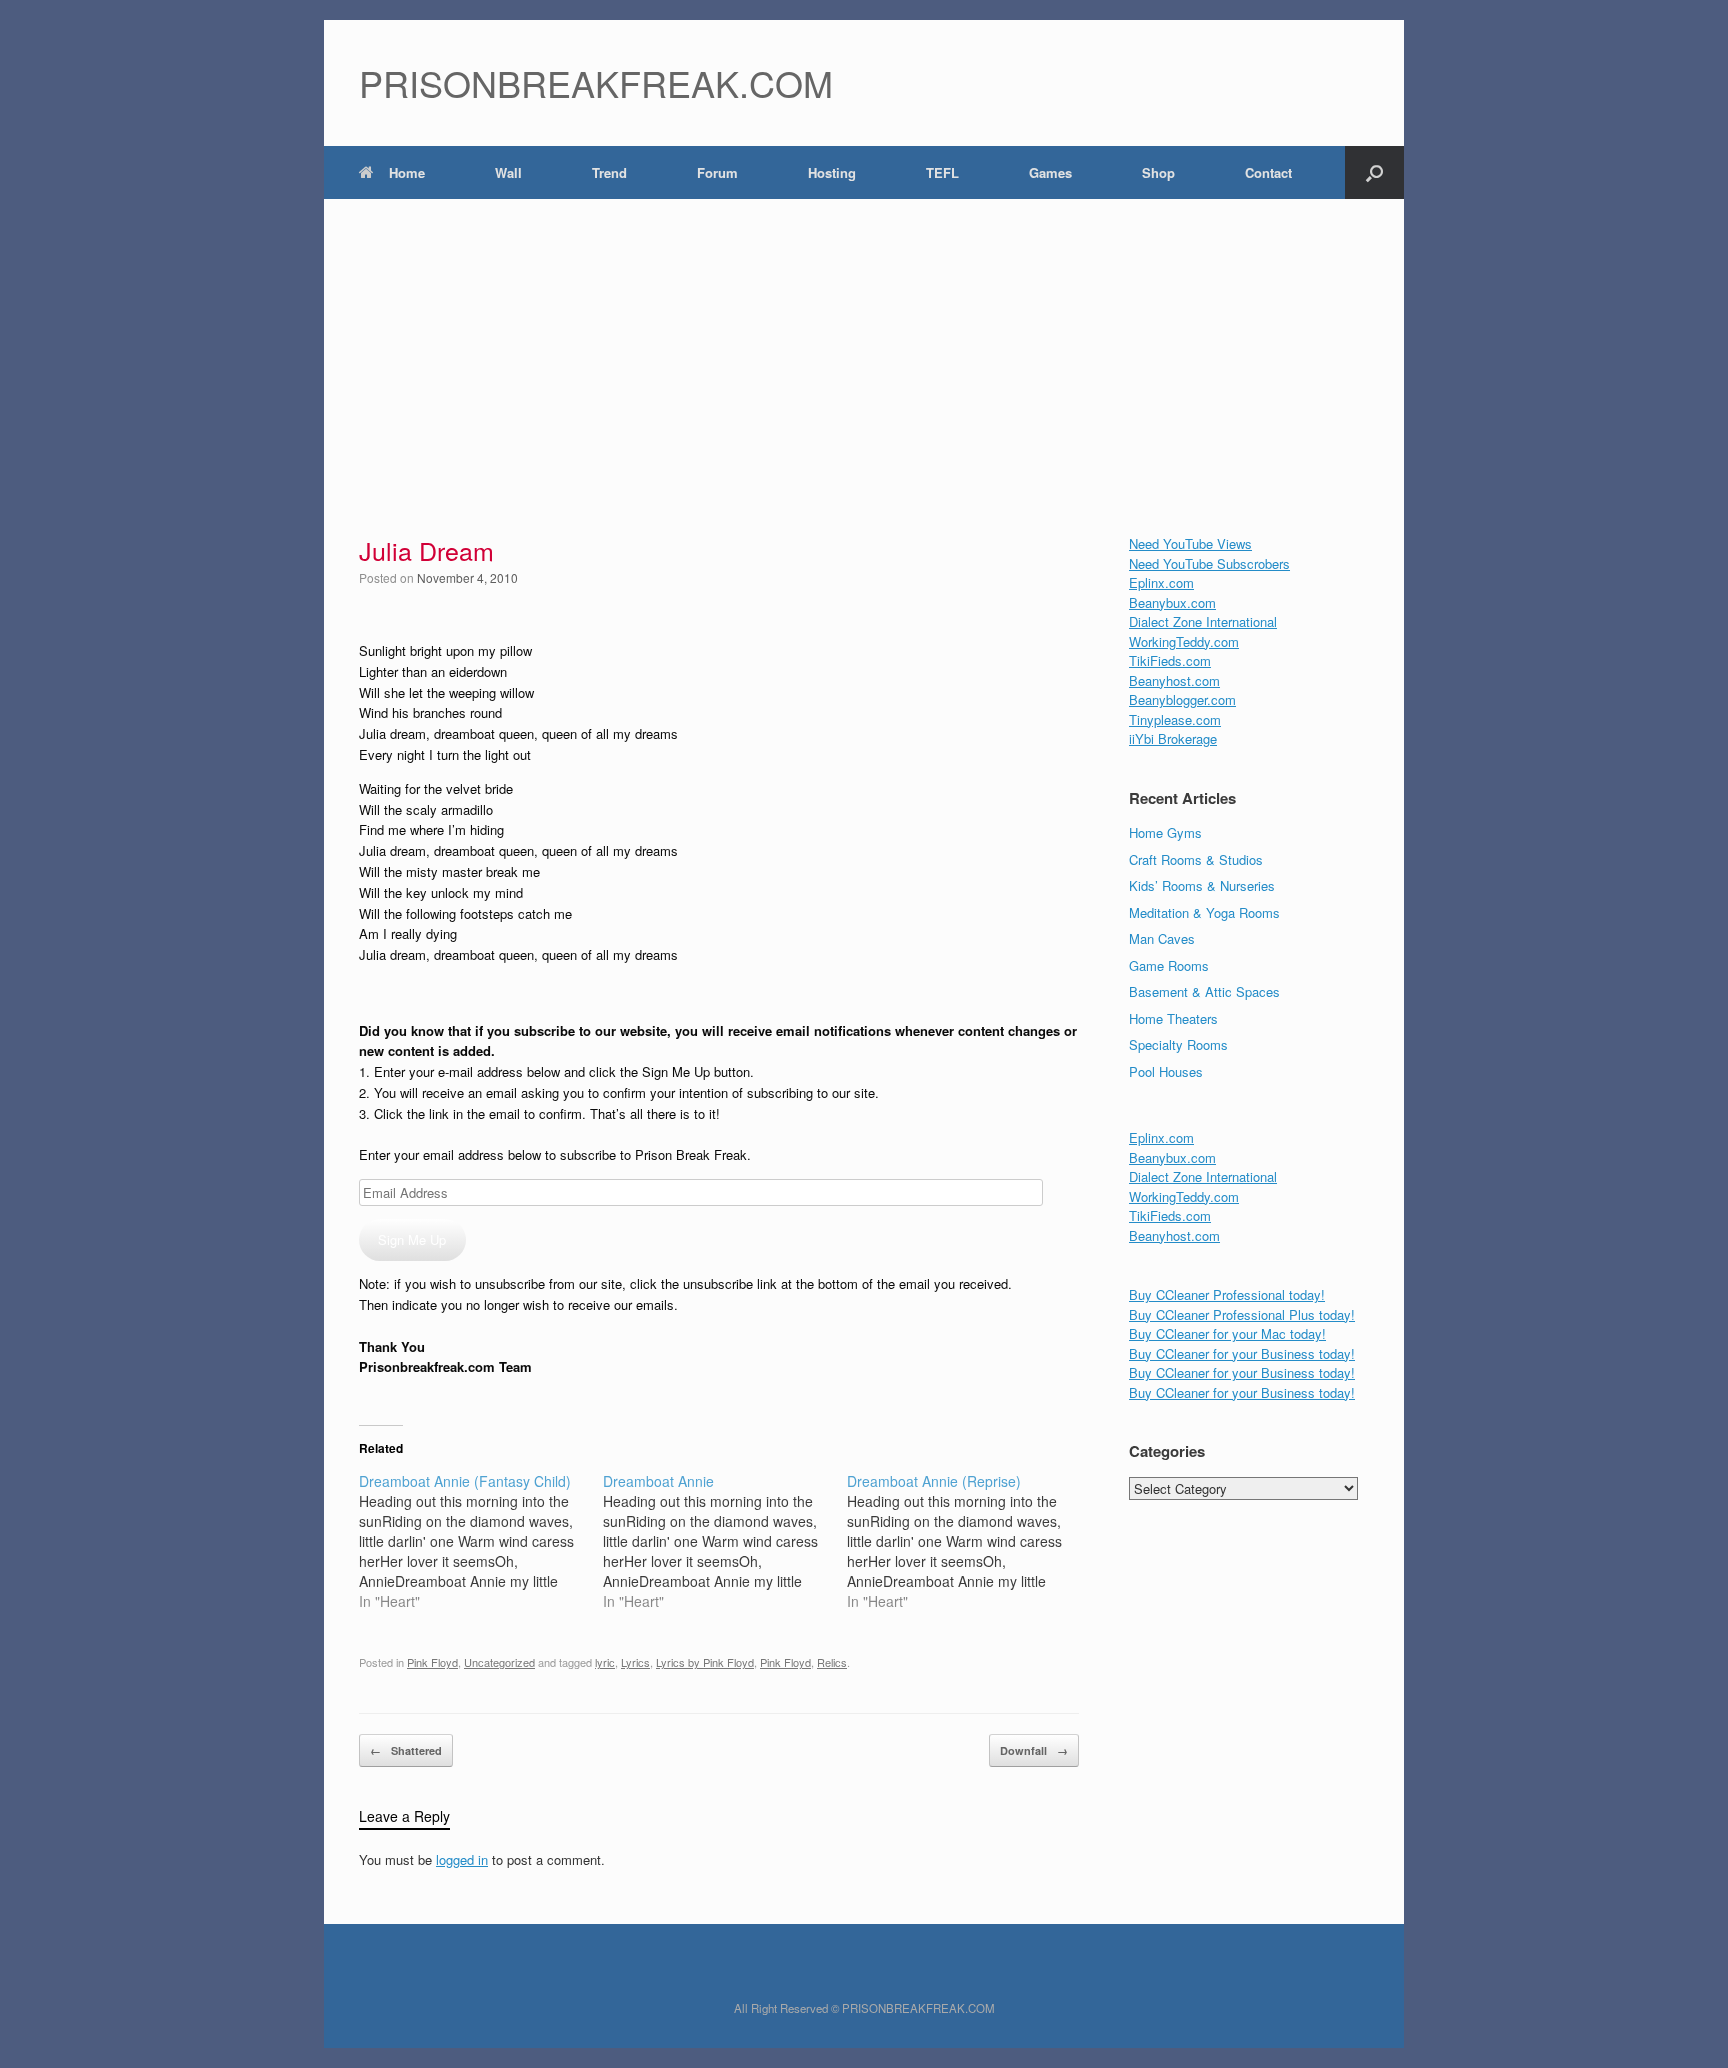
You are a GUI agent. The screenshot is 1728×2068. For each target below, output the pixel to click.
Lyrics (635, 1662)
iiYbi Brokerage (1173, 738)
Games (1050, 172)
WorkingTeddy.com (1184, 641)
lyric (605, 1662)
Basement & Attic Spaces (1204, 991)
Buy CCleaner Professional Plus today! (1242, 1314)
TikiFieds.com (1170, 660)
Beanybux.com (1172, 602)
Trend (609, 172)
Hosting (832, 172)
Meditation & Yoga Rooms (1204, 912)
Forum (717, 172)
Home (407, 172)
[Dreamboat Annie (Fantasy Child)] (481, 1541)
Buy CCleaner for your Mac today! (1227, 1333)
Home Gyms (1165, 832)
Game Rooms (1169, 965)
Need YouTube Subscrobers (1209, 563)
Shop (1158, 172)
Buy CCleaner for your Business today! (1242, 1353)
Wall (508, 172)
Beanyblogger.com (1182, 699)
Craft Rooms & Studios (1196, 859)
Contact (1268, 172)
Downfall (1034, 1750)
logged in (462, 1859)
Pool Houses (1166, 1071)
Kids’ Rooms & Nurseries (1202, 885)
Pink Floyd (432, 1662)
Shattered (406, 1750)
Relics (832, 1662)
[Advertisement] (864, 349)
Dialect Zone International (1203, 621)
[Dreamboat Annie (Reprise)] (969, 1541)
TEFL (942, 172)
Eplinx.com (1161, 582)
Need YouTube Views (1190, 543)
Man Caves (1162, 938)
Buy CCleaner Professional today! (1227, 1294)
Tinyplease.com (1175, 719)
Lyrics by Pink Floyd (705, 1662)
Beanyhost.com (1174, 680)
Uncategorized (499, 1662)
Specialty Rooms (1178, 1044)
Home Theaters (1173, 1018)
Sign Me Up (412, 1239)
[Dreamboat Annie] (725, 1541)
